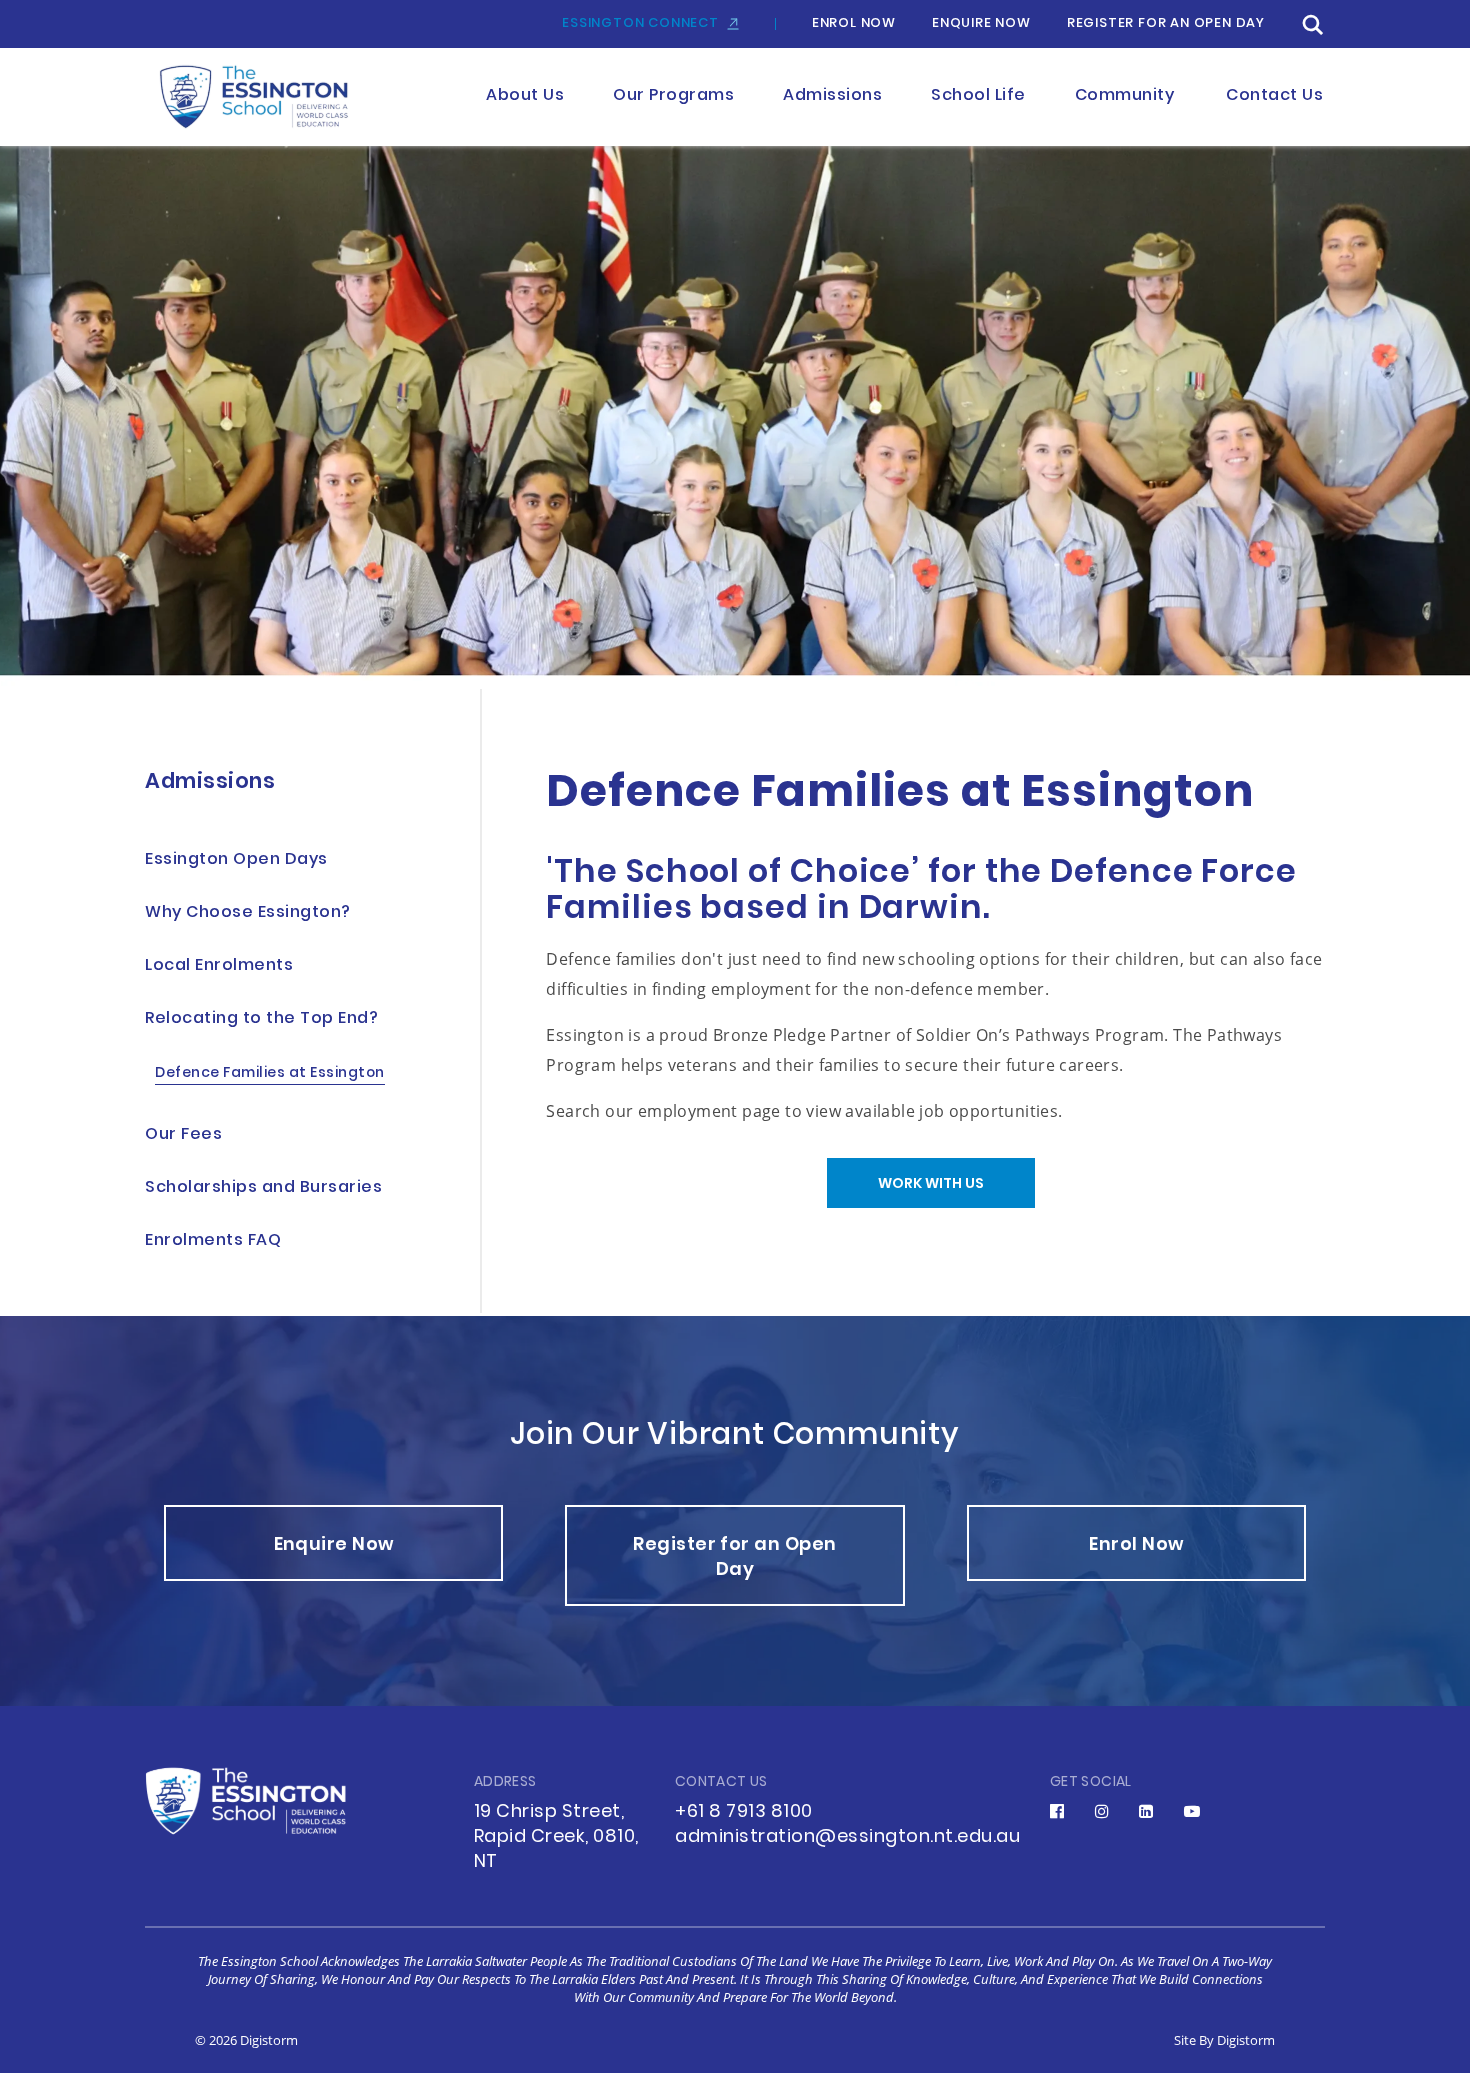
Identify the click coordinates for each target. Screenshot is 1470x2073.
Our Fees (183, 1135)
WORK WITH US (931, 1184)
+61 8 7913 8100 (744, 1812)
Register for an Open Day (1166, 24)
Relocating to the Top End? (261, 1019)
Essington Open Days (236, 860)
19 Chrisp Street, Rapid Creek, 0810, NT (556, 1837)
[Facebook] (1057, 1811)
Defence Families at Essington (270, 1074)
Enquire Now (981, 24)
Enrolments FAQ (213, 1241)
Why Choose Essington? (248, 913)
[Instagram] (1102, 1811)
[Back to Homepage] (262, 97)
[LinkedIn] (1146, 1811)
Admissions (210, 782)
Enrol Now (854, 24)
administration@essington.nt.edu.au (847, 1837)
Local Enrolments (219, 966)
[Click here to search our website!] (1313, 24)
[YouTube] (1192, 1811)
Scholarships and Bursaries (263, 1188)
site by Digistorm (1224, 2040)
